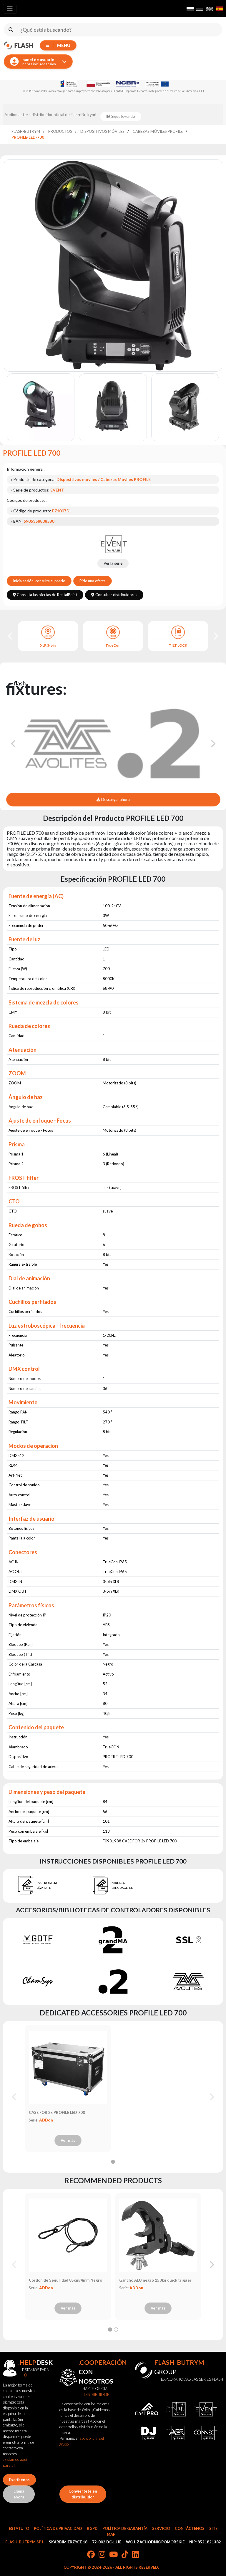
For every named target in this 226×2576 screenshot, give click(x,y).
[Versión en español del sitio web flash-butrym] (220, 9)
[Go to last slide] (11, 636)
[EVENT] (113, 544)
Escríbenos (19, 2480)
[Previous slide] (14, 2097)
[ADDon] (176, 2433)
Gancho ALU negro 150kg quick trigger (155, 2280)
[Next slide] (215, 636)
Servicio (161, 2528)
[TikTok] (125, 2555)
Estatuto (19, 2528)
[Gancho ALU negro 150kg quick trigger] (158, 2235)
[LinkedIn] (136, 2555)
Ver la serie (113, 563)
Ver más (68, 2140)
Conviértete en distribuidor (83, 2494)
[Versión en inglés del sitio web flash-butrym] (210, 9)
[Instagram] (102, 2555)
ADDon (46, 2120)
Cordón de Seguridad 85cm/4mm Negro (65, 2280)
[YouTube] (113, 2555)
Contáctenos (190, 2528)
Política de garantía (125, 2528)
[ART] (176, 2410)
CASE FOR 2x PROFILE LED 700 (57, 2112)
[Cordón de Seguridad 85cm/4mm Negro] (68, 2235)
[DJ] (147, 2433)
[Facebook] (91, 2555)
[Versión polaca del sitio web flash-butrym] (190, 9)
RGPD (92, 2528)
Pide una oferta (93, 581)
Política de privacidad (58, 2528)
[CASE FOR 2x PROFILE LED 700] (68, 2067)
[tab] (113, 2162)
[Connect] (205, 2433)
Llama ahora (19, 2494)
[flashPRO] (147, 2410)
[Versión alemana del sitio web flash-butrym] (200, 9)
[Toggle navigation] (10, 9)
